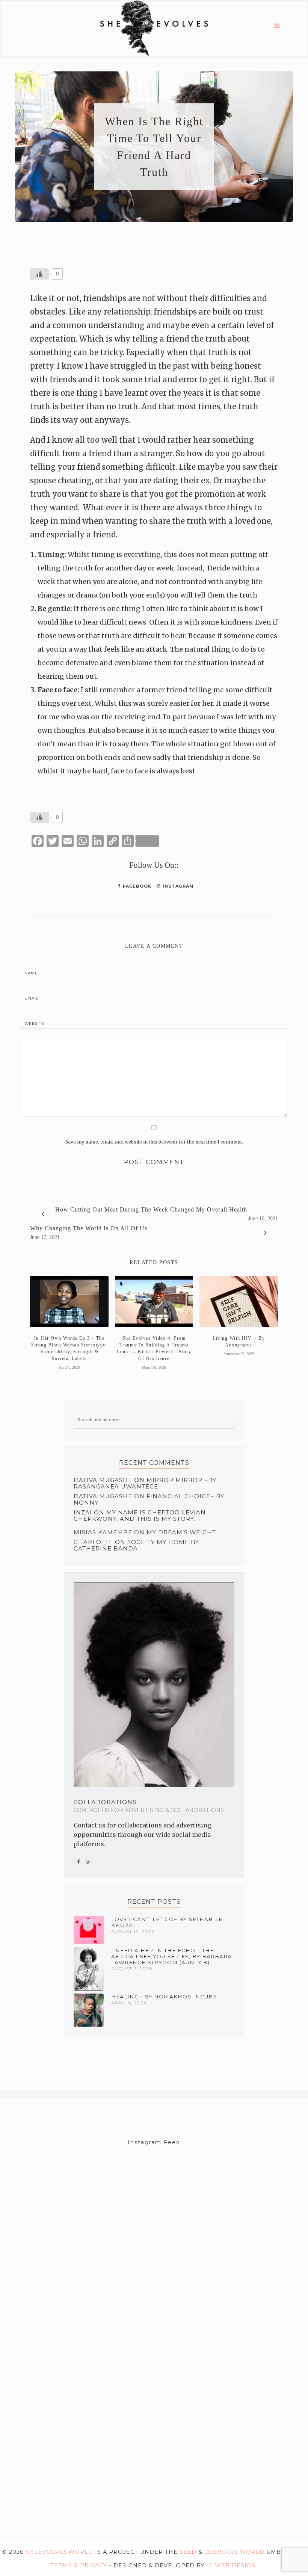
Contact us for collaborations (118, 1825)
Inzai (83, 1513)
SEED (188, 2552)
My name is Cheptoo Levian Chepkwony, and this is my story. (140, 1516)
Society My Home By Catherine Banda (136, 1545)
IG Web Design (231, 2565)
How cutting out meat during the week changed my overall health (151, 1209)
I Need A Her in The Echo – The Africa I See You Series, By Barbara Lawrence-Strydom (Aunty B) (171, 1956)
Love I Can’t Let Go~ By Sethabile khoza (167, 1922)
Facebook (136, 886)
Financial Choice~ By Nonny (149, 1500)
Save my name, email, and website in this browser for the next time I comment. (154, 1142)
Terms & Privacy (79, 2565)
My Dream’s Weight (181, 1532)
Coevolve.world (234, 2552)
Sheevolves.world (59, 2552)
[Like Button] (39, 274)
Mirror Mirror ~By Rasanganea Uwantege (145, 1483)
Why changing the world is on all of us (89, 1228)
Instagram (177, 886)
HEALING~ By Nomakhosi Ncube (164, 1997)
